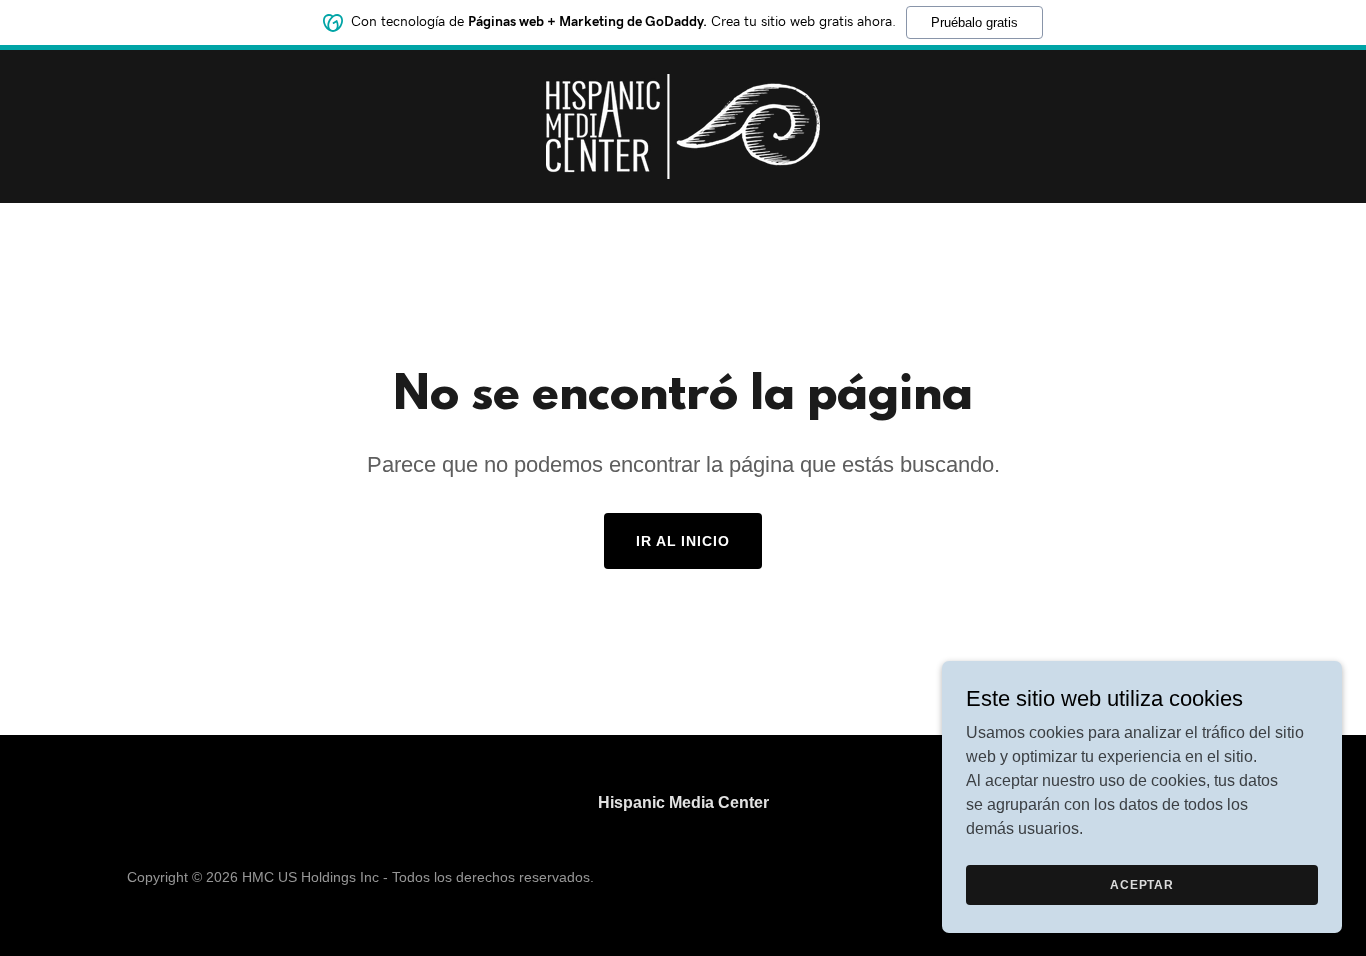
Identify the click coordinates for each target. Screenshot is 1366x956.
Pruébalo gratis (974, 22)
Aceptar (1142, 884)
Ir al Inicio (683, 541)
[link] (683, 125)
